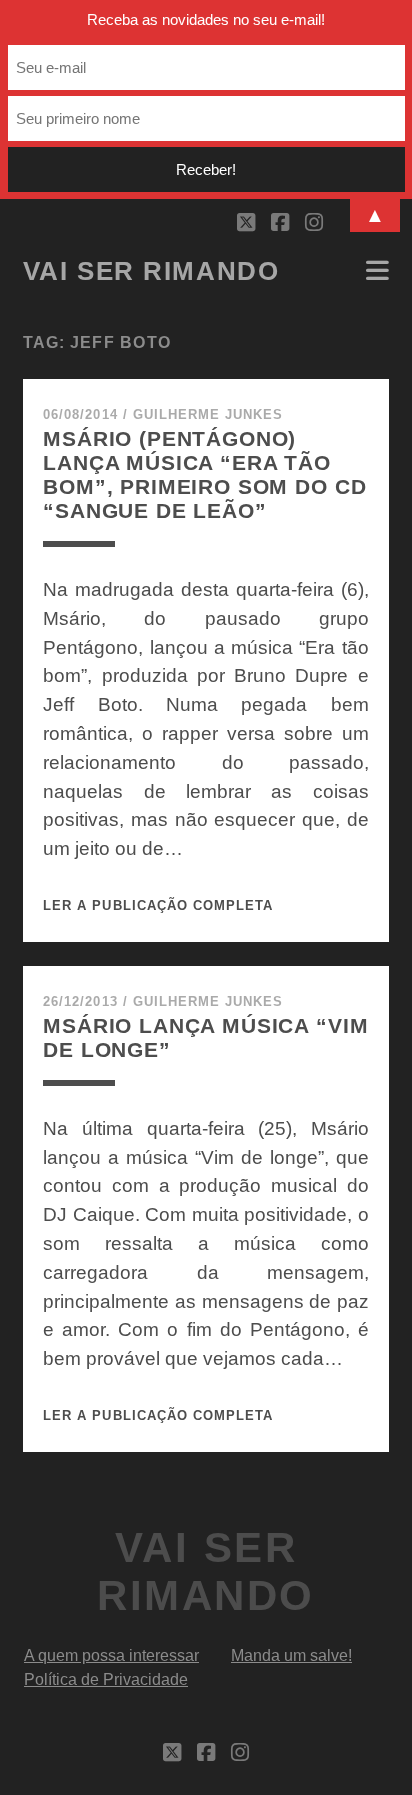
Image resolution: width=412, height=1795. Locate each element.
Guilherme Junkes (208, 414)
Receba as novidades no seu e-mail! (206, 19)
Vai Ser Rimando (151, 271)
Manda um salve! (291, 1655)
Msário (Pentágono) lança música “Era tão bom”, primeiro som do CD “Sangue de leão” (204, 474)
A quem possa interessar (111, 1655)
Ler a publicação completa (158, 905)
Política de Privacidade (106, 1679)
